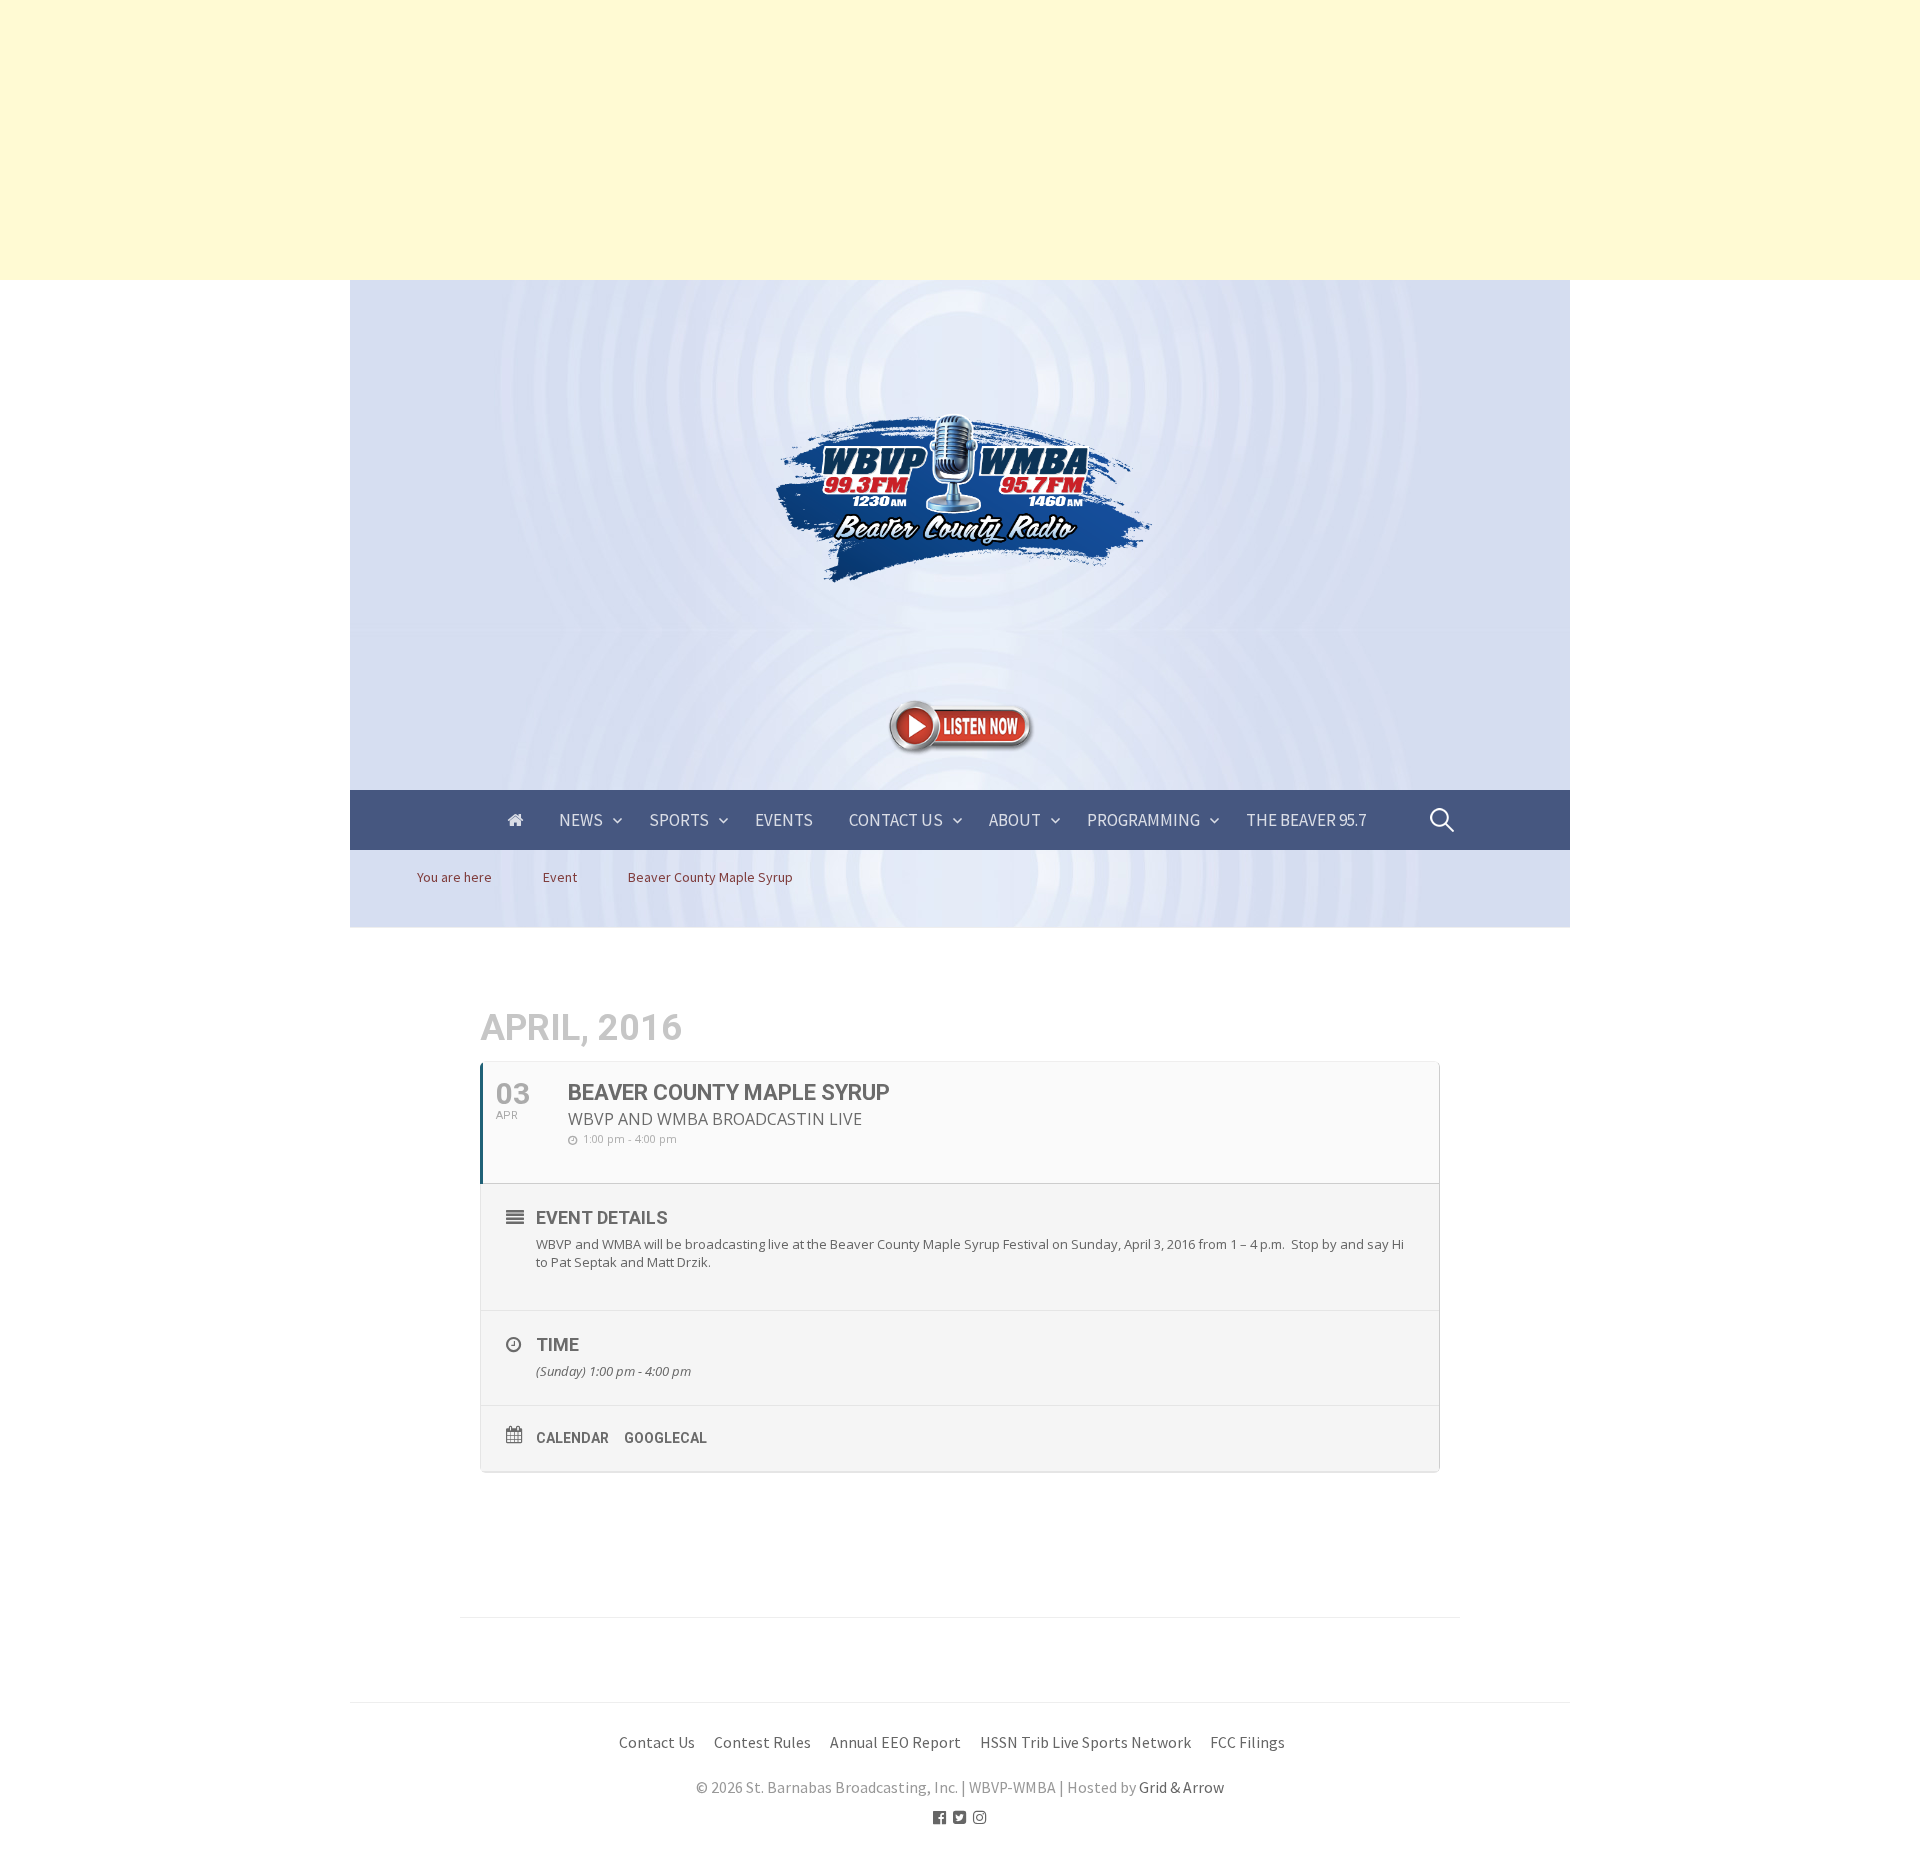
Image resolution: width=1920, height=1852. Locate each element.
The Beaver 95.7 (1306, 820)
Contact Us (896, 820)
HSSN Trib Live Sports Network (1085, 1742)
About (1015, 820)
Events (784, 820)
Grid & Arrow (1181, 1787)
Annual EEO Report (895, 1742)
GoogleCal (665, 1438)
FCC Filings (1247, 1742)
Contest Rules (762, 1742)
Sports (679, 820)
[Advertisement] (600, 140)
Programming (1143, 820)
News (581, 820)
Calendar (572, 1438)
